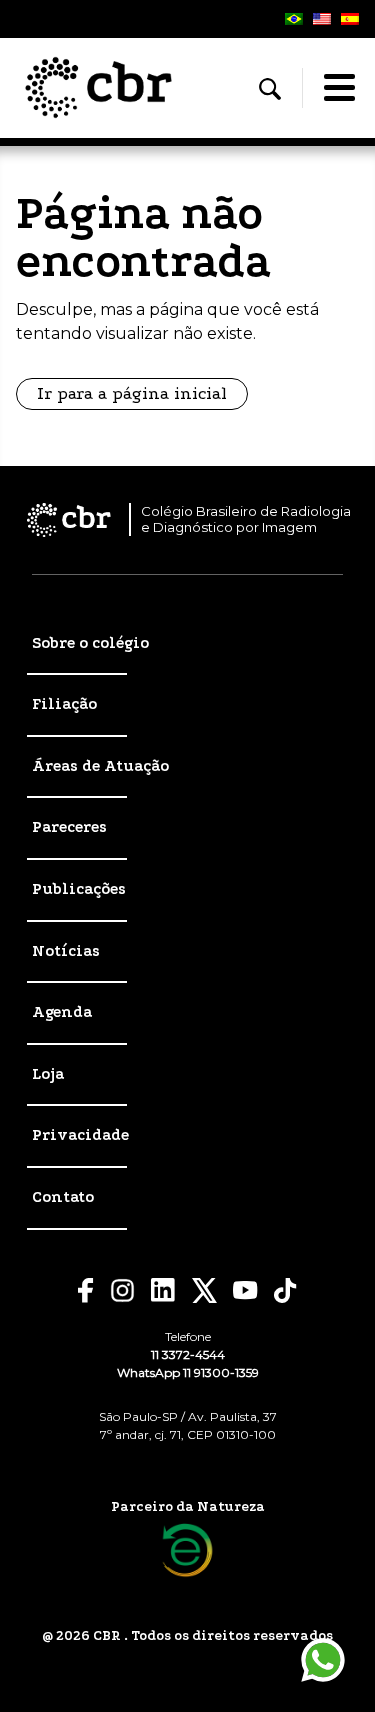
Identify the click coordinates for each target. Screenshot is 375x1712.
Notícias (66, 951)
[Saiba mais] (187, 1550)
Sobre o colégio (90, 643)
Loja (48, 1074)
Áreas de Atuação (100, 766)
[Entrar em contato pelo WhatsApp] (323, 1660)
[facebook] (86, 1290)
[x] (204, 1290)
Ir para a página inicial (132, 393)
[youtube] (245, 1290)
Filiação (64, 704)
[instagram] (122, 1290)
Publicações (79, 889)
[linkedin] (163, 1290)
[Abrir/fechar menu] (339, 88)
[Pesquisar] (270, 89)
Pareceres (69, 827)
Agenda (62, 1012)
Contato (63, 1197)
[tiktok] (286, 1290)
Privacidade (80, 1135)
